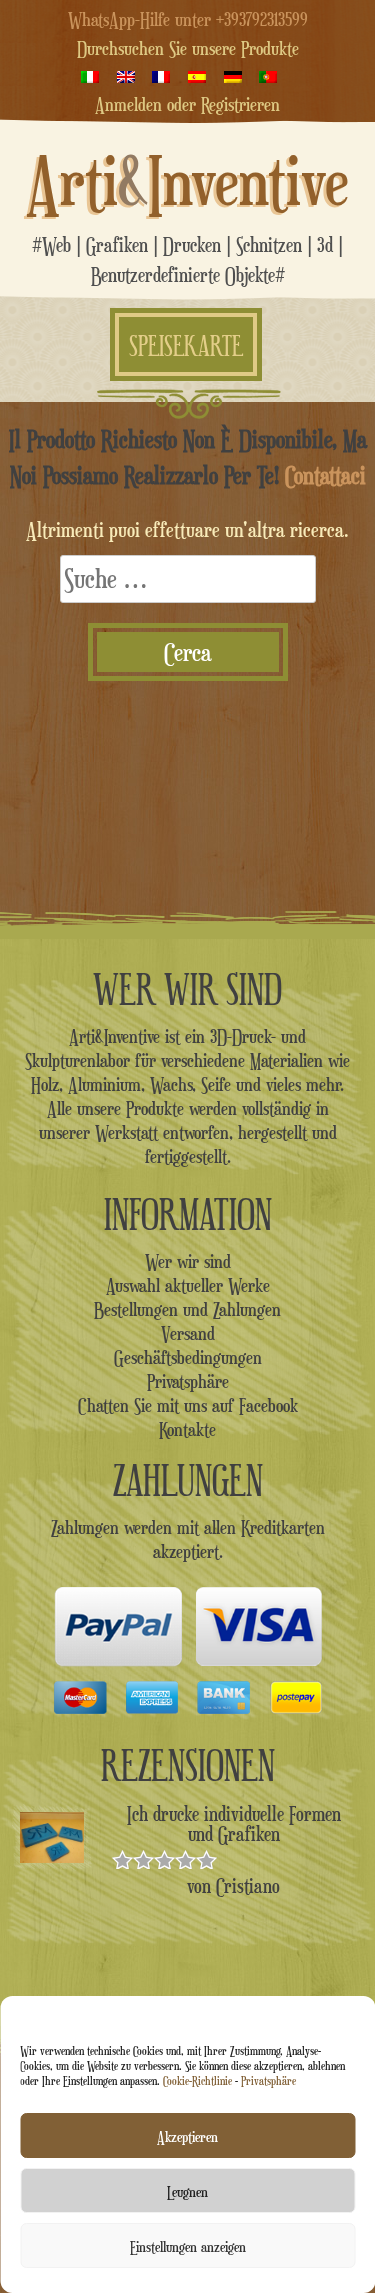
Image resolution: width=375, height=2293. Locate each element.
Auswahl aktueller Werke (188, 1285)
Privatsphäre (268, 2080)
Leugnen (187, 2191)
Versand (188, 1333)
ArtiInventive (187, 180)
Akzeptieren (187, 2136)
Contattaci (325, 475)
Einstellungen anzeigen (188, 2246)
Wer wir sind (188, 1261)
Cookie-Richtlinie (197, 2080)
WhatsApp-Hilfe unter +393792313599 (188, 19)
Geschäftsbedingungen (188, 1357)
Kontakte (187, 1429)
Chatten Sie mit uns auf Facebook (188, 1405)
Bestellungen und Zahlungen (187, 1309)
